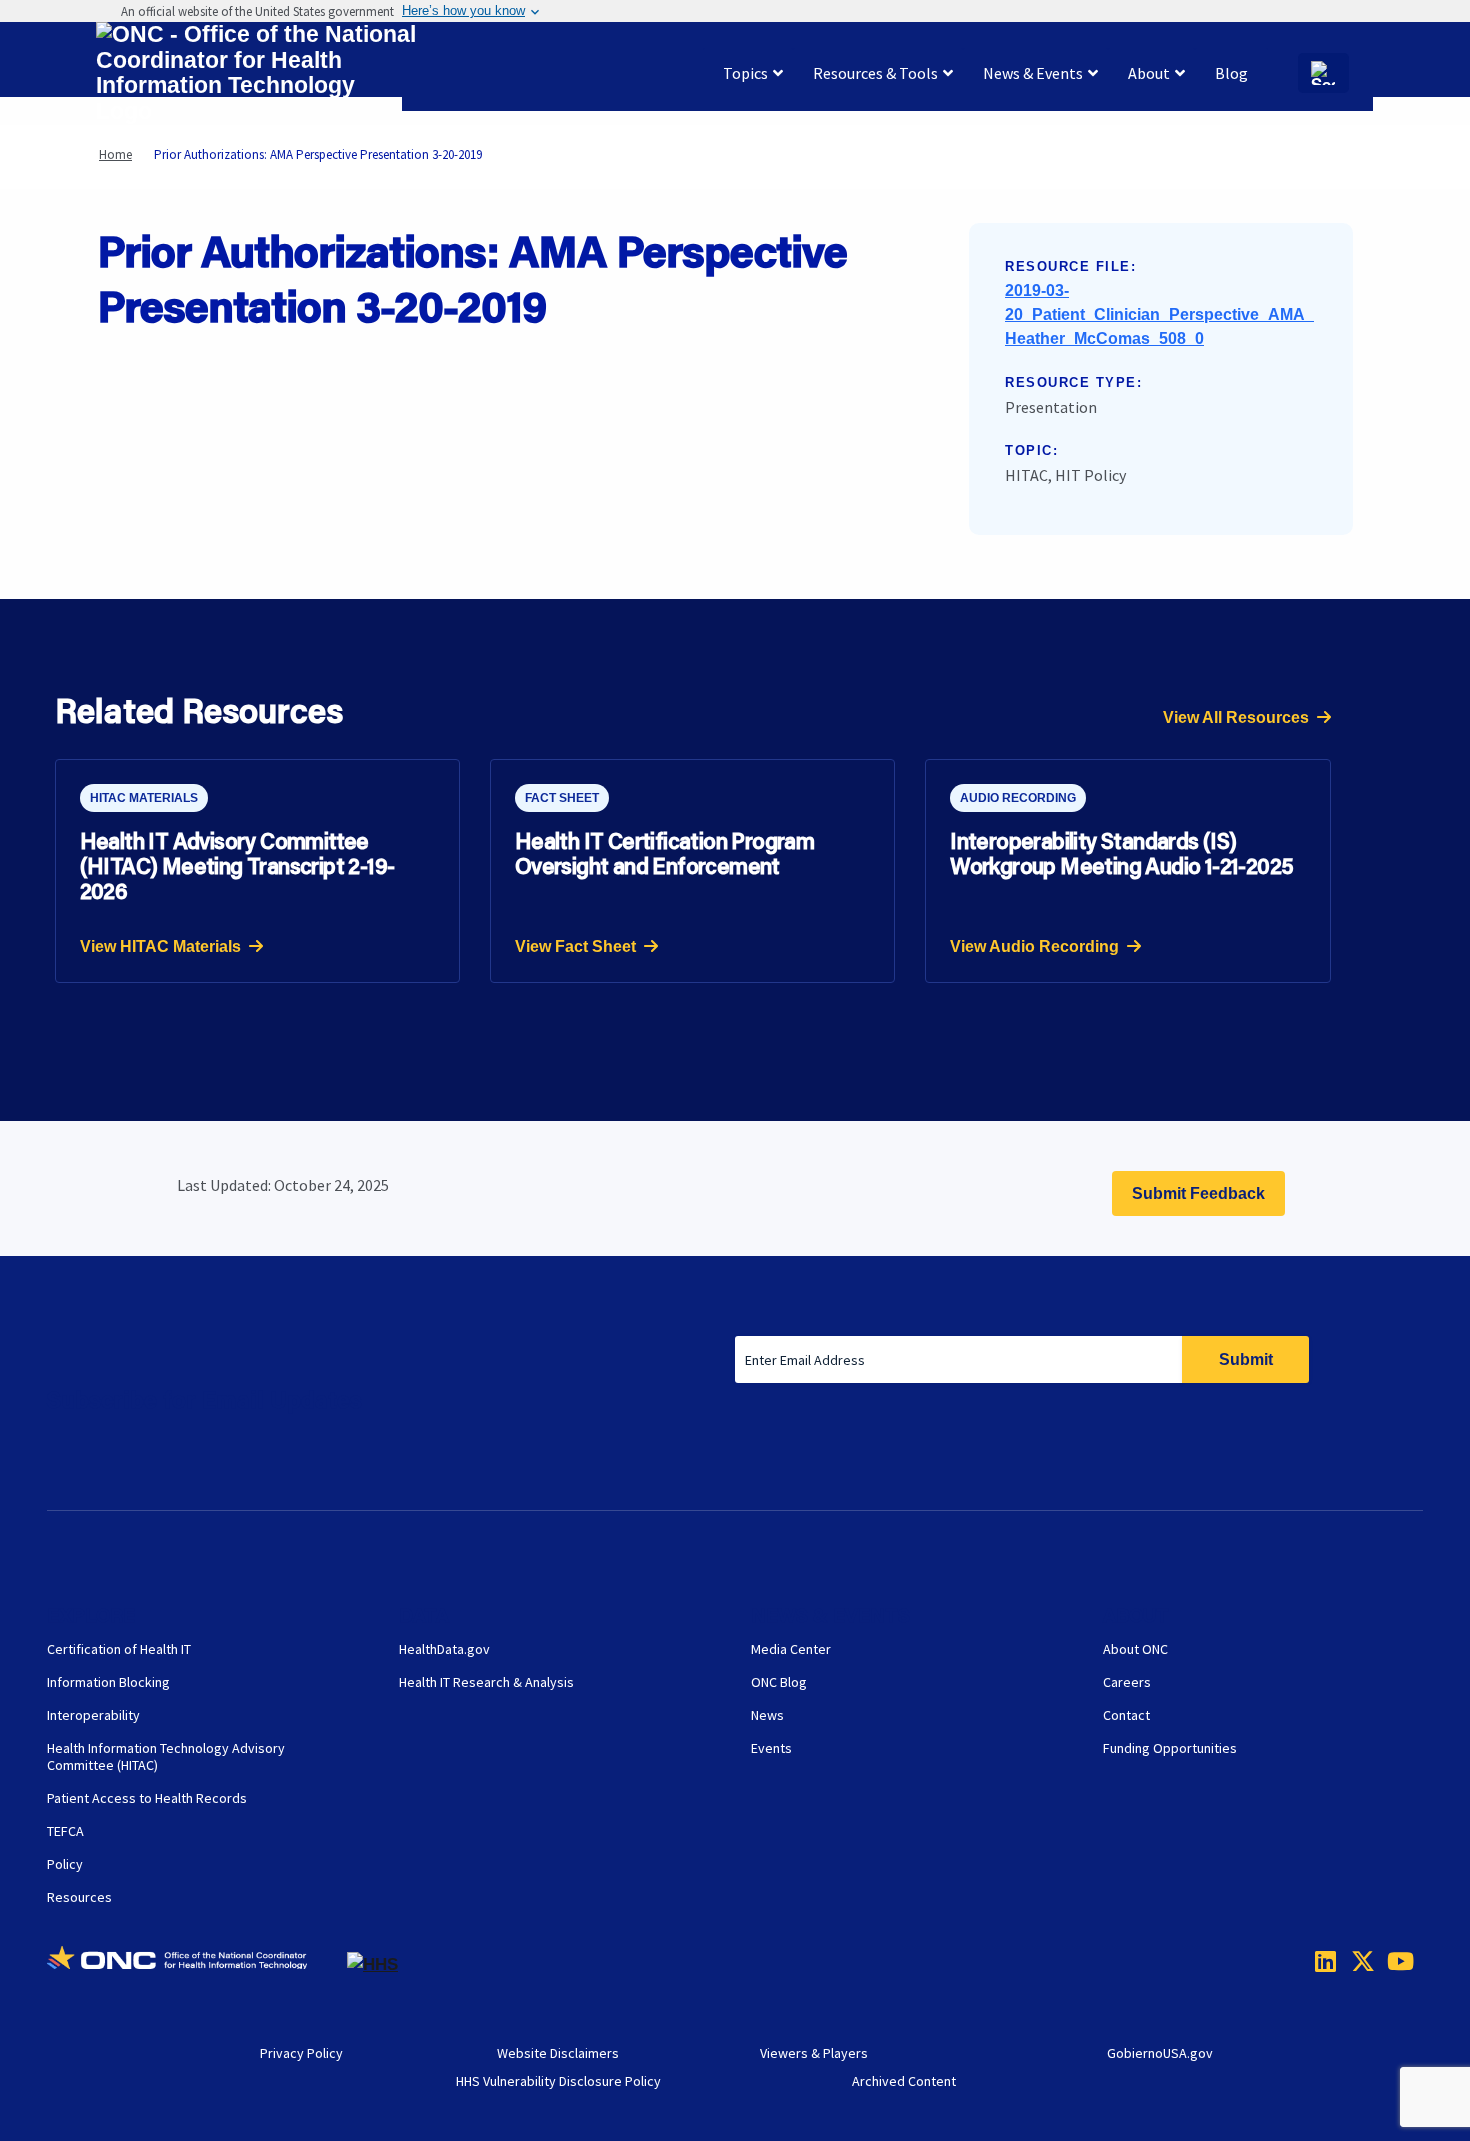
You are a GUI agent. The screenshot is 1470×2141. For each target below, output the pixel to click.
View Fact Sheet (575, 946)
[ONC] (197, 1965)
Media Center (791, 1649)
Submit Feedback (1198, 1193)
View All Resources (1236, 717)
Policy (65, 1864)
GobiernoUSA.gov (1160, 2053)
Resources (79, 1897)
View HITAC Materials (160, 946)
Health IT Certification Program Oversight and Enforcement (664, 853)
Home (115, 154)
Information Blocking (108, 1682)
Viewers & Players (814, 2053)
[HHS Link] (372, 1964)
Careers (1127, 1682)
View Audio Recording (1034, 946)
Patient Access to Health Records (147, 1798)
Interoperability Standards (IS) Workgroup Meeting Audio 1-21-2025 (1121, 853)
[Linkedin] (1321, 1961)
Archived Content (904, 2081)
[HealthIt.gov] (256, 73)
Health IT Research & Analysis (486, 1682)
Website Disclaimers (558, 2053)
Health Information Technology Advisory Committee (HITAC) (166, 1756)
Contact (1126, 1715)
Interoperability (93, 1715)
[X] (1357, 1961)
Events (771, 1748)
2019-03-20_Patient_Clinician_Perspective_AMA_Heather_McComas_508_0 (1159, 314)
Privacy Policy (301, 2053)
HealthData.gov (444, 1649)
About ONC (1135, 1649)
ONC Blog (779, 1682)
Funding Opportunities (1170, 1748)
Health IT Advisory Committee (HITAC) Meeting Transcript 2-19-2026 (237, 865)
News (767, 1715)
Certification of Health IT (119, 1649)
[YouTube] (1393, 1961)
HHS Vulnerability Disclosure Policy (558, 2081)
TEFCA (65, 1831)
